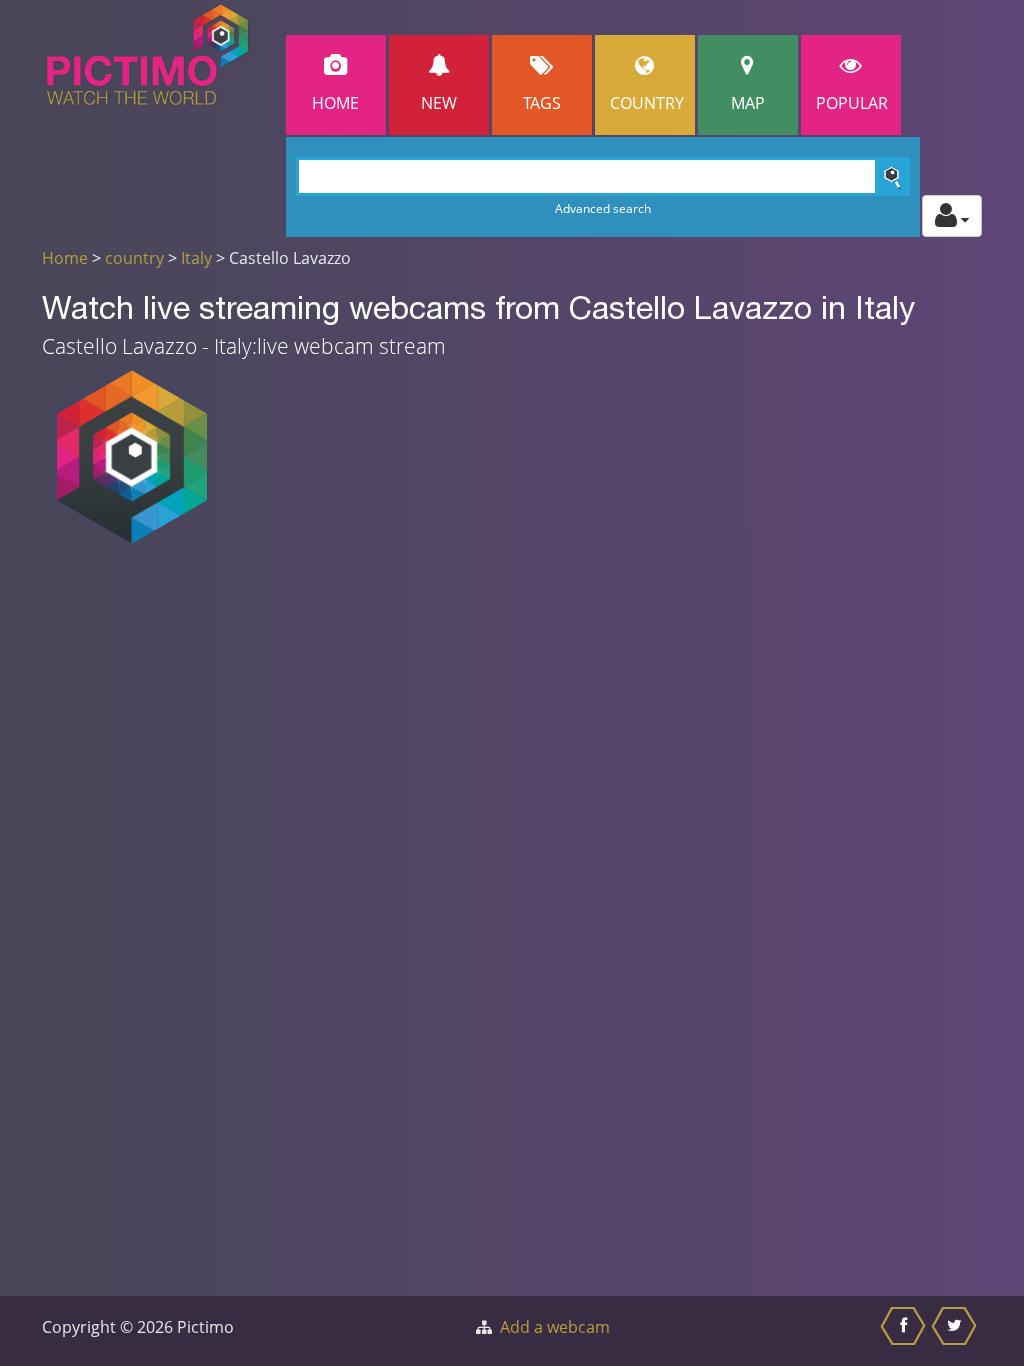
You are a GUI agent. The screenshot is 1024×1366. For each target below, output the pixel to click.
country (134, 258)
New (439, 103)
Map (748, 103)
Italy (196, 258)
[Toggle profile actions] (952, 216)
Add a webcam (555, 1327)
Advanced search (603, 208)
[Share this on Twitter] (956, 1331)
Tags (542, 103)
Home (335, 103)
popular (852, 103)
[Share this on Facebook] (905, 1331)
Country (647, 103)
